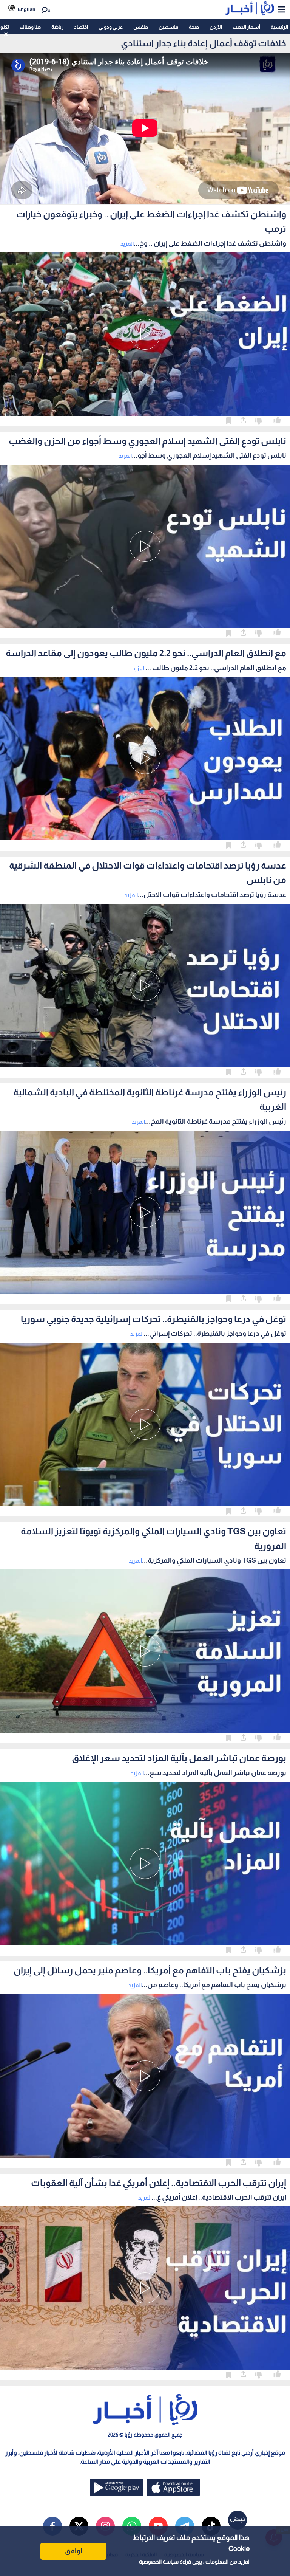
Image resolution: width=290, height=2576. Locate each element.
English (27, 9)
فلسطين (168, 27)
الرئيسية (279, 27)
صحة (194, 27)
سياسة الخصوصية (159, 2562)
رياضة (57, 27)
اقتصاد (81, 27)
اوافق (74, 2551)
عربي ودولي (111, 27)
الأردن (216, 27)
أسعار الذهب (246, 27)
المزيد (127, 244)
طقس (141, 27)
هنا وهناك (30, 27)
